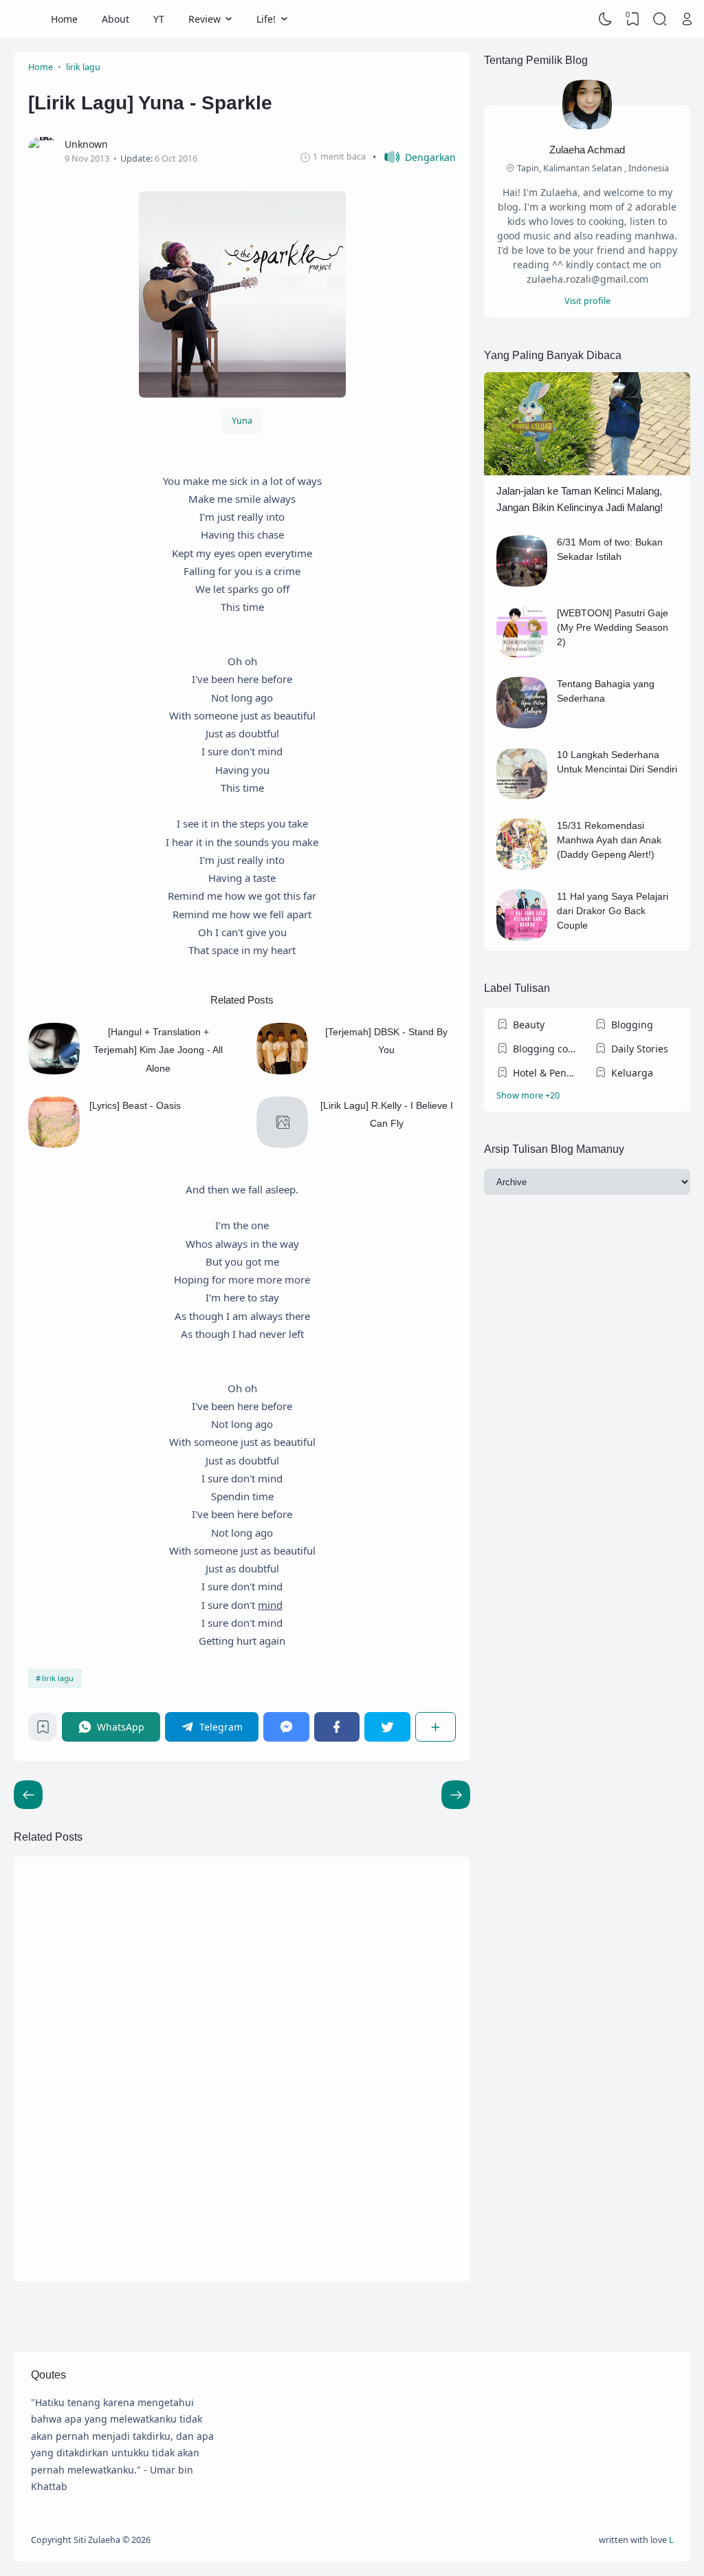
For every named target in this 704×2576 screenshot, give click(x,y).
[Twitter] (387, 1727)
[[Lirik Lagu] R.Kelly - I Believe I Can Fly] (282, 1144)
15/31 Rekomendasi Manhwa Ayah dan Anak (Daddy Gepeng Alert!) (609, 840)
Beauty (529, 1025)
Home (64, 19)
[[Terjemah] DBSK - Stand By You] (282, 1071)
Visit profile (587, 301)
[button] (414, 157)
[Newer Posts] (456, 1795)
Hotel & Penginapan (547, 1073)
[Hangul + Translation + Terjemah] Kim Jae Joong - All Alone (158, 1050)
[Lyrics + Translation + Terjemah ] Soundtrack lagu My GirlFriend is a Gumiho (376, 2058)
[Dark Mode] (606, 19)
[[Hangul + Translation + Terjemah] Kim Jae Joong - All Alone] (54, 1071)
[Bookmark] (43, 1730)
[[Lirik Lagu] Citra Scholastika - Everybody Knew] (65, 2198)
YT (159, 19)
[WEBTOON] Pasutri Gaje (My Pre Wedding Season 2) (613, 627)
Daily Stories (640, 1049)
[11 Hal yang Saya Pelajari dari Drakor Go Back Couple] (522, 937)
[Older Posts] (28, 1795)
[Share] (436, 1727)
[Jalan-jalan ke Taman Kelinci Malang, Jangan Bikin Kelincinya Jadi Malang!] (587, 472)
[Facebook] (337, 1727)
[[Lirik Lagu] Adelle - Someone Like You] (65, 2064)
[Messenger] (286, 1727)
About (115, 19)
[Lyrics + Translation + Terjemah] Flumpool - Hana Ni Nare (381, 2193)
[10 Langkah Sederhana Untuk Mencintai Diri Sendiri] (522, 795)
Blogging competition (547, 1049)
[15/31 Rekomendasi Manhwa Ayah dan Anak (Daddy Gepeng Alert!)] (522, 866)
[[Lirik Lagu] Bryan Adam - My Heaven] (289, 1930)
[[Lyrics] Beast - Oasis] (54, 1144)
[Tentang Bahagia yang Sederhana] (522, 725)
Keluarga (632, 1073)
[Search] (660, 19)
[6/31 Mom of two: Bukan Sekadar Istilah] (522, 583)
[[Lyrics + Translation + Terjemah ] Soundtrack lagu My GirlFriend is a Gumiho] (289, 2064)
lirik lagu (58, 1678)
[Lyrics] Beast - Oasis (135, 1105)
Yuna (242, 421)
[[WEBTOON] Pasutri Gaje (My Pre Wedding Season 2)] (522, 654)
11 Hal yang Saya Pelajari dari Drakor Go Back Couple (613, 911)
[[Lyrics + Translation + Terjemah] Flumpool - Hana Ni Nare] (289, 2198)
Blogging (632, 1025)
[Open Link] (687, 19)
